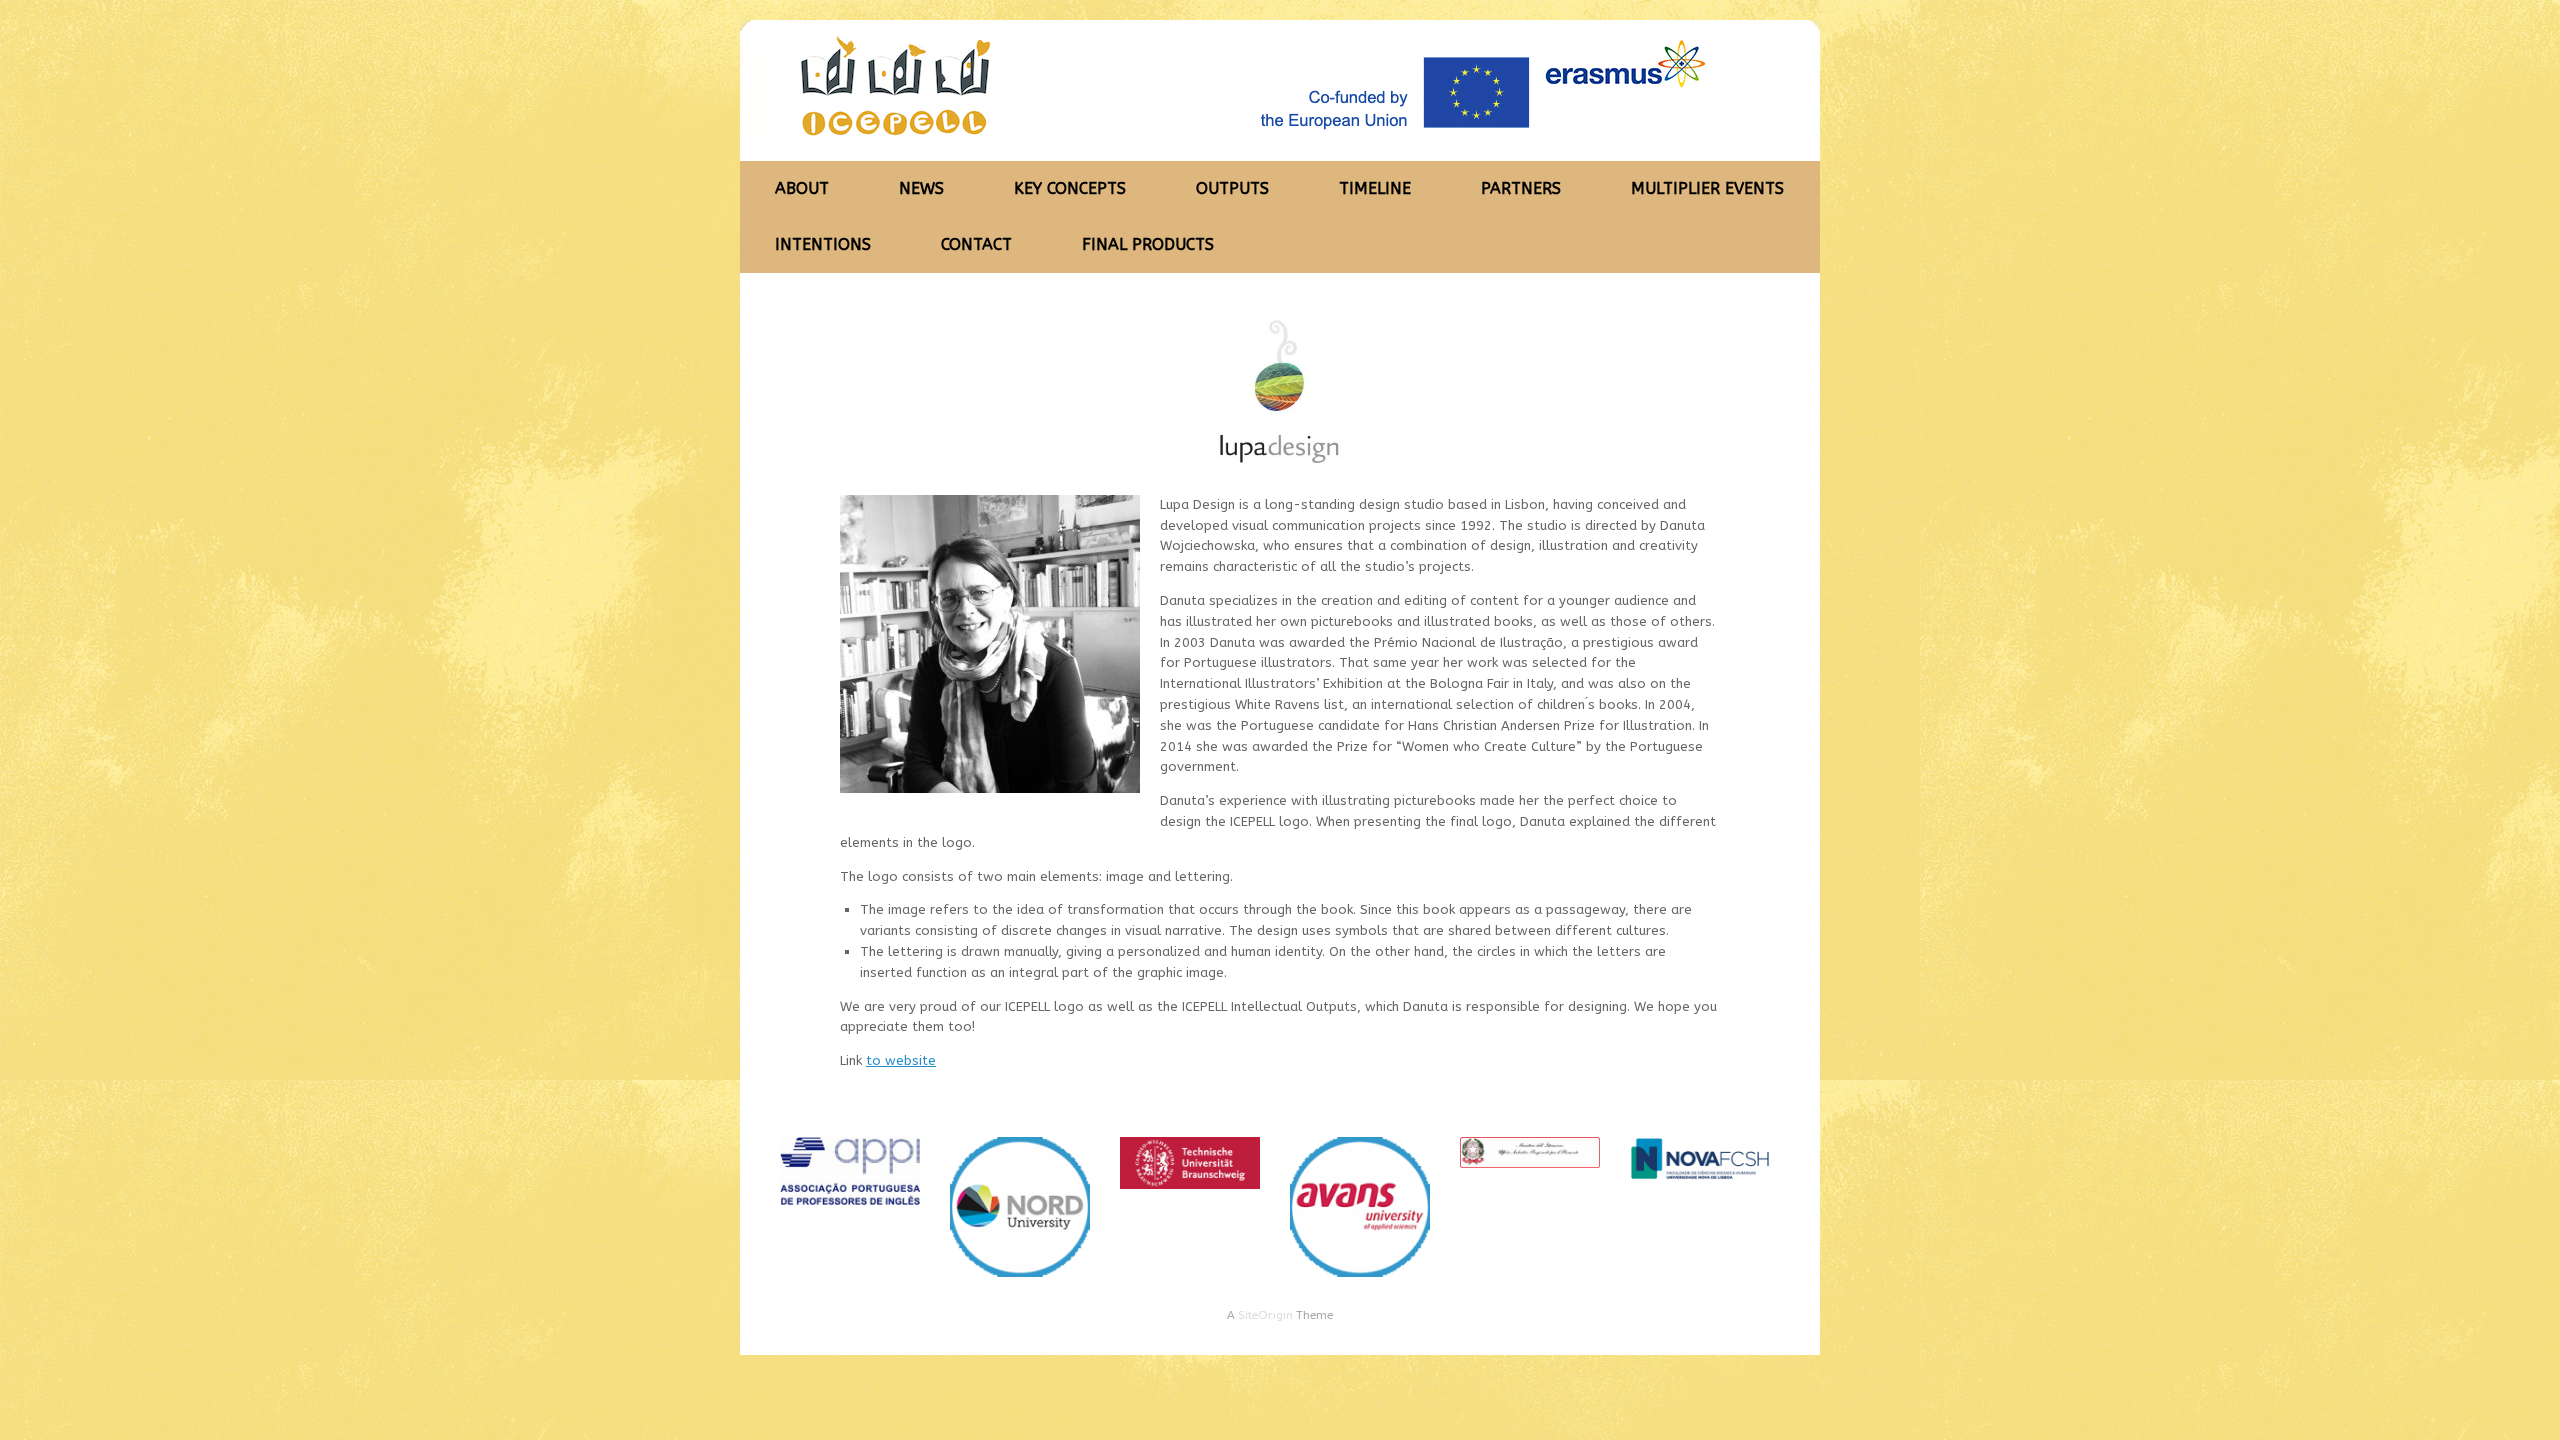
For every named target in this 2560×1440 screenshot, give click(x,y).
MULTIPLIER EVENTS (1707, 188)
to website (901, 1060)
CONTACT (976, 244)
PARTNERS (1521, 188)
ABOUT (802, 188)
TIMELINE (1375, 188)
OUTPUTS (1232, 188)
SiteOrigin (1265, 1315)
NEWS (921, 188)
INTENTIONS (823, 244)
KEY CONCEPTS (1070, 188)
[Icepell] (1250, 90)
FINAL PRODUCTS (1148, 244)
